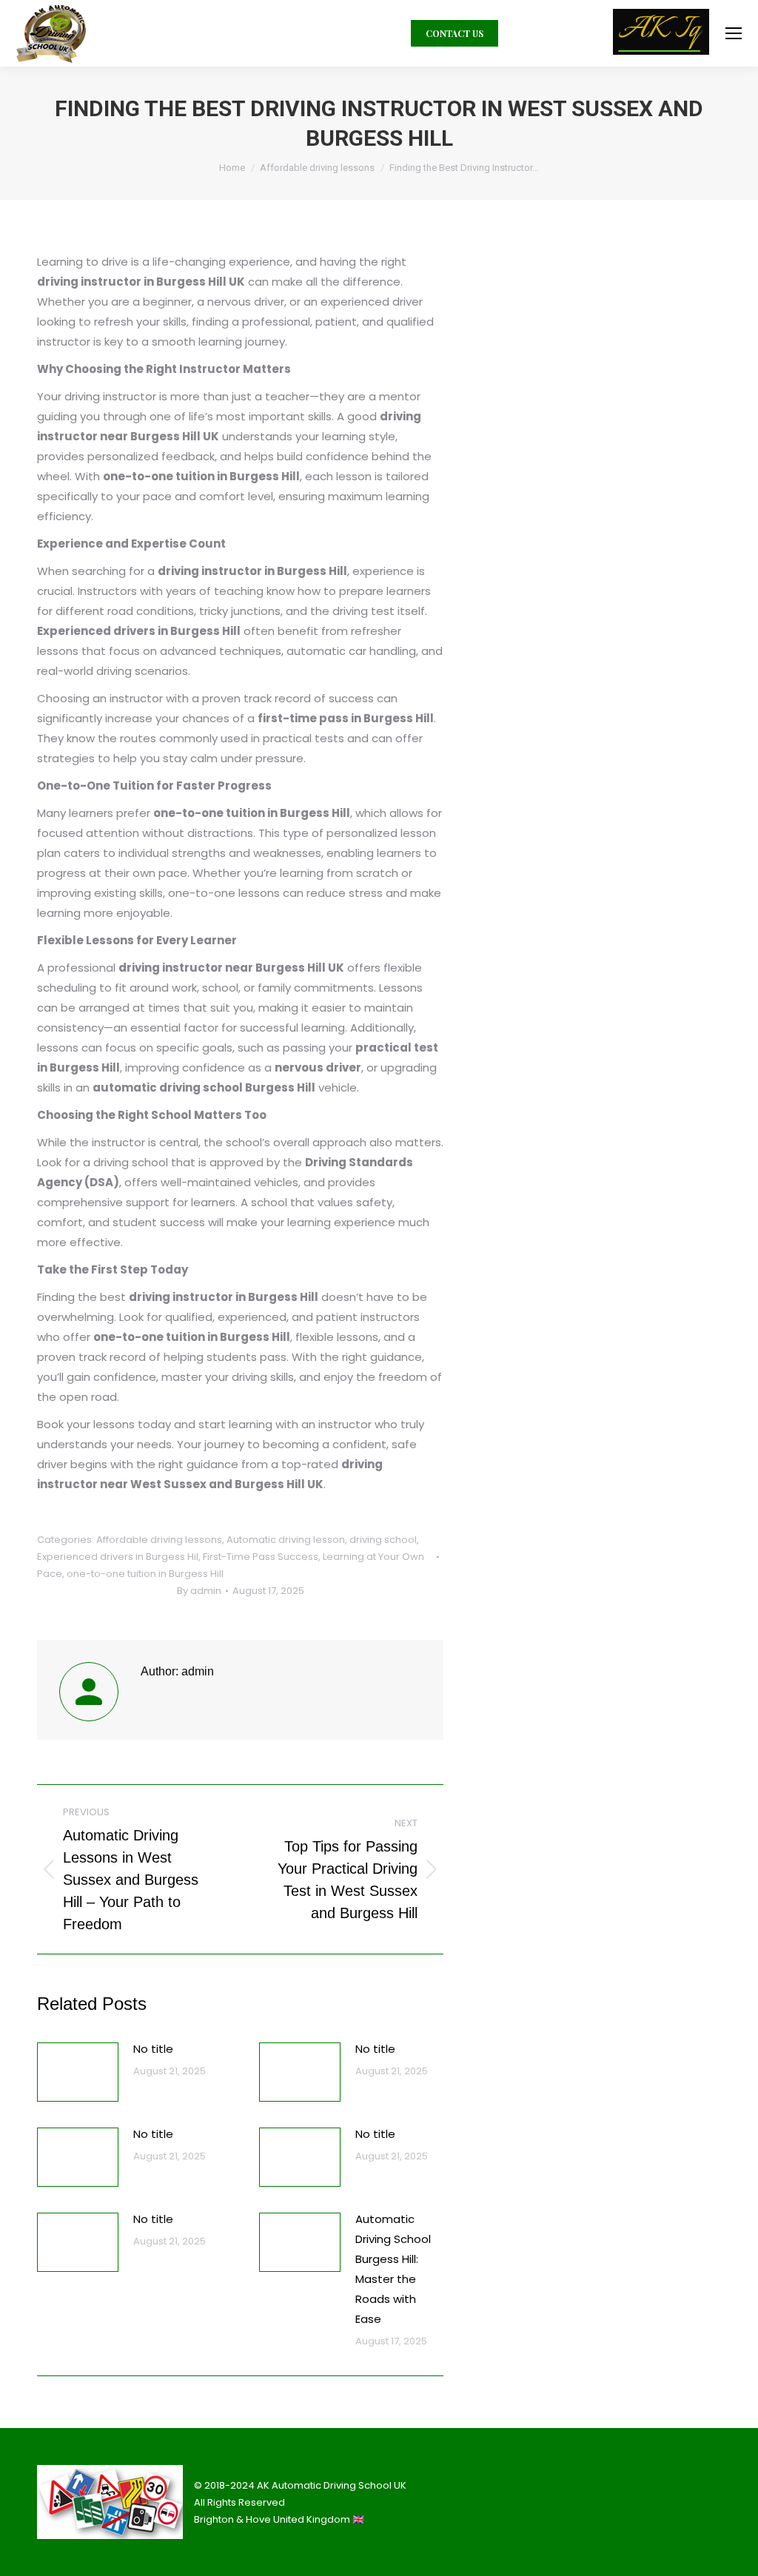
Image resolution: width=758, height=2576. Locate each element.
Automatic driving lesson (286, 1540)
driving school (383, 1540)
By (199, 1591)
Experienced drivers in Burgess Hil (118, 1557)
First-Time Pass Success (261, 1557)
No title (153, 2049)
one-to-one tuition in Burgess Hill (145, 1574)
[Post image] (78, 2072)
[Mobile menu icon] (734, 33)
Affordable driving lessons (159, 1540)
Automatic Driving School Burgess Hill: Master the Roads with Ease (393, 2269)
